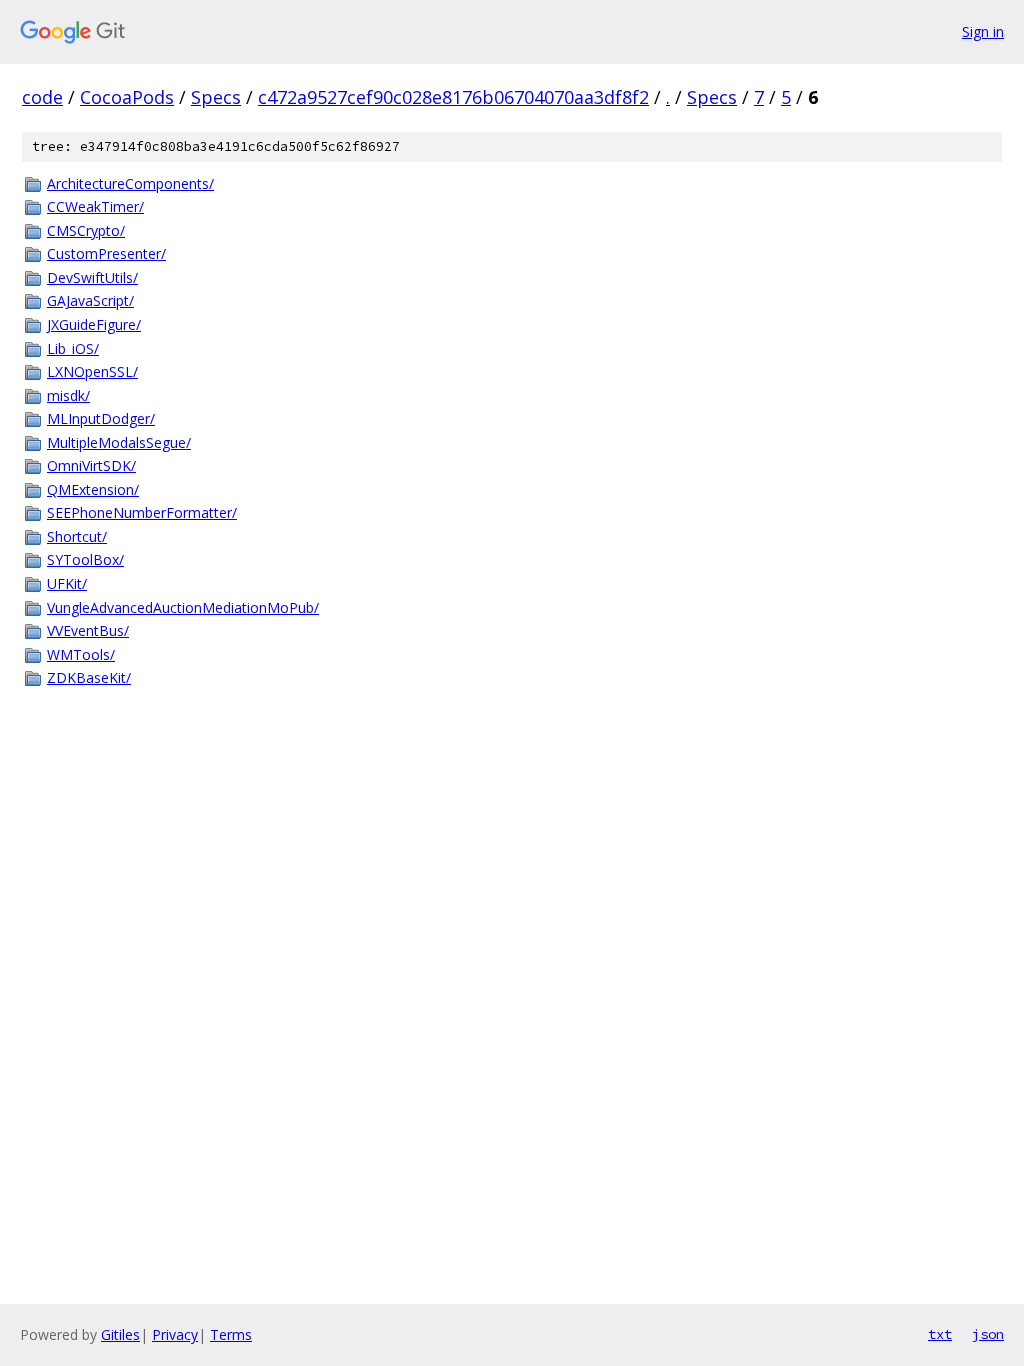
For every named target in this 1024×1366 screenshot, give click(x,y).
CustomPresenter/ (106, 253)
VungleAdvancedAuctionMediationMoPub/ (183, 607)
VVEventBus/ (88, 630)
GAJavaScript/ (90, 300)
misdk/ (68, 395)
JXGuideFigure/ (94, 324)
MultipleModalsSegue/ (119, 442)
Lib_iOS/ (73, 348)
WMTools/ (81, 654)
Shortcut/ (77, 536)
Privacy (175, 1334)
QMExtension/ (93, 489)
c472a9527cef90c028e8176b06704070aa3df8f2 (453, 97)
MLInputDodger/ (101, 418)
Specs (216, 97)
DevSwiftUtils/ (92, 277)
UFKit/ (67, 583)
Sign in (983, 31)
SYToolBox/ (85, 559)
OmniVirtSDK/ (91, 465)
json (988, 1334)
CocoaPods (127, 97)
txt (940, 1334)
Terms (231, 1334)
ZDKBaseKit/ (89, 677)
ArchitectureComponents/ (130, 183)
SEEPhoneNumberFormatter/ (142, 512)
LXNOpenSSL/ (92, 371)
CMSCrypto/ (86, 230)
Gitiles (120, 1334)
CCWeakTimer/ (95, 206)
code (42, 97)
